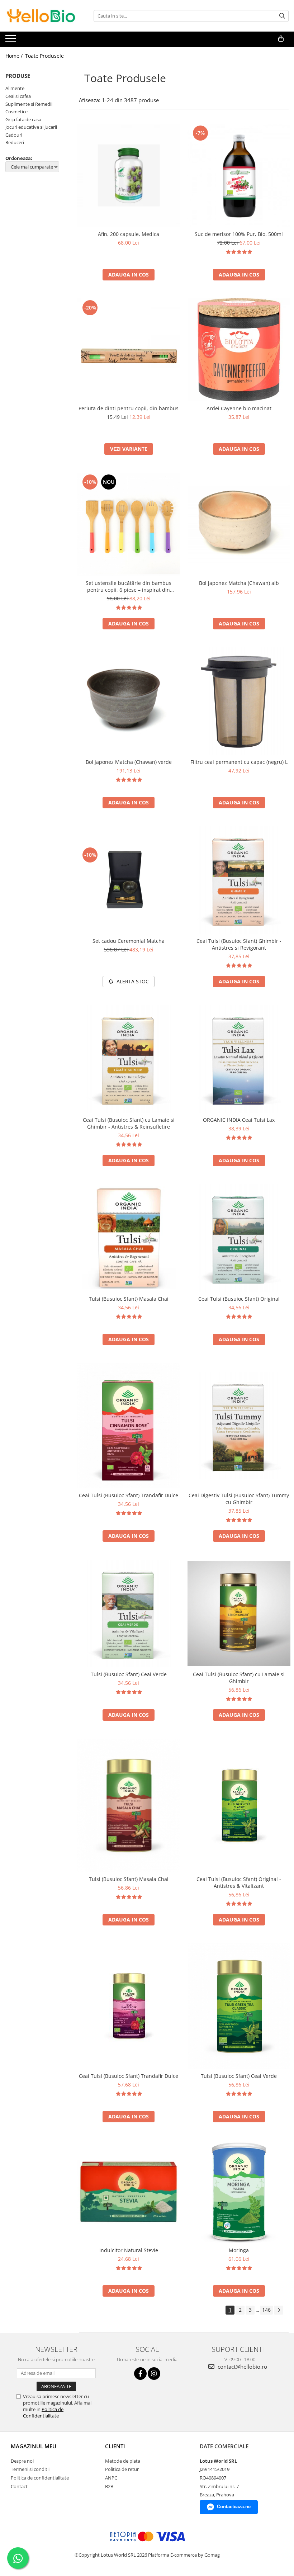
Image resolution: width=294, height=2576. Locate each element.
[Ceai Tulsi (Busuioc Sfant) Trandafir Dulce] (129, 1426)
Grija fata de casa (23, 119)
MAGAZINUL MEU (34, 2446)
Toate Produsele (44, 56)
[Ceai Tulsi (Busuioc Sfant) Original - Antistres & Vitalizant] (239, 1805)
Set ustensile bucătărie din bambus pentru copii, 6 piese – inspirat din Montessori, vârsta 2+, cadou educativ (129, 586)
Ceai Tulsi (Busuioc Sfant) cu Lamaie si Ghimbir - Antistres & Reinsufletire (129, 1123)
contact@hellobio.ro (242, 2367)
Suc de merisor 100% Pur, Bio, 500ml (239, 234)
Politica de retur (122, 2469)
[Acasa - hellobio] (41, 16)
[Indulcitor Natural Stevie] (129, 2192)
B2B (109, 2486)
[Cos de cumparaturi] (281, 39)
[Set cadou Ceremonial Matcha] (129, 880)
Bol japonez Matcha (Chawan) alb (239, 583)
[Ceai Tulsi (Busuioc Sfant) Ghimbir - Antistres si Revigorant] (239, 880)
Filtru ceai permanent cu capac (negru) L (239, 762)
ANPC (111, 2478)
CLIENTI (115, 2446)
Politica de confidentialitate (40, 2478)
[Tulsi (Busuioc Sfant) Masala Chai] (129, 1238)
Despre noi (22, 2461)
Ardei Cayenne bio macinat (239, 408)
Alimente (15, 88)
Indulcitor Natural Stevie (129, 2250)
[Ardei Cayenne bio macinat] (239, 350)
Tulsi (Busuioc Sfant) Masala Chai (129, 1299)
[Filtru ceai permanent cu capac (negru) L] (239, 701)
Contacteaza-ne (234, 2507)
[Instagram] (154, 2374)
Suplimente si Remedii (29, 104)
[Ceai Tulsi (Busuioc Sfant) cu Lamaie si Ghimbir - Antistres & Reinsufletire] (129, 1059)
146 (266, 2310)
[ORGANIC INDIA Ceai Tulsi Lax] (239, 1059)
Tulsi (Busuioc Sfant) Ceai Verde (129, 1674)
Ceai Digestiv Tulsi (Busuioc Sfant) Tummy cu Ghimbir (239, 1499)
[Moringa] (239, 2192)
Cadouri (14, 135)
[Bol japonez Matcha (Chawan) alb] (239, 524)
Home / (15, 56)
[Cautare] (282, 16)
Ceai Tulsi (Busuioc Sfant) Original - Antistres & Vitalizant (239, 1882)
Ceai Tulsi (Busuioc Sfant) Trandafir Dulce (129, 1495)
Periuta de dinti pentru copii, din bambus (129, 408)
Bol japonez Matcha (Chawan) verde (129, 762)
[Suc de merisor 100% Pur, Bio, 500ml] (239, 175)
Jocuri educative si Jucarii (31, 127)
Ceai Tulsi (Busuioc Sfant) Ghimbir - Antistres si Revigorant (239, 944)
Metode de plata (123, 2461)
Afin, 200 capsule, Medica (129, 234)
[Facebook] (140, 2374)
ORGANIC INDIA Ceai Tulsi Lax (239, 1120)
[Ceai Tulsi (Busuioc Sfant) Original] (239, 1238)
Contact (19, 2486)
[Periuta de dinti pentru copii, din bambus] (129, 350)
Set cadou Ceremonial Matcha (129, 941)
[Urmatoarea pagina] (279, 2310)
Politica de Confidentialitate (43, 2412)
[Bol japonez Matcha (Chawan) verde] (129, 701)
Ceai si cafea (18, 96)
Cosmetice (16, 112)
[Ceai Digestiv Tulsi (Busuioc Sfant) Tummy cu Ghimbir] (239, 1426)
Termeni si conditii (30, 2469)
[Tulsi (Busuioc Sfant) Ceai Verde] (129, 1613)
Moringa (239, 2250)
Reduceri (15, 142)
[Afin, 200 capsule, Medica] (129, 175)
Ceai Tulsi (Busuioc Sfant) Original (239, 1299)
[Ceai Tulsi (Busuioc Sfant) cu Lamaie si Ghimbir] (239, 1613)
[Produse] (12, 41)
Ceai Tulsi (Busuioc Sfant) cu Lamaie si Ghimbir (239, 1678)
